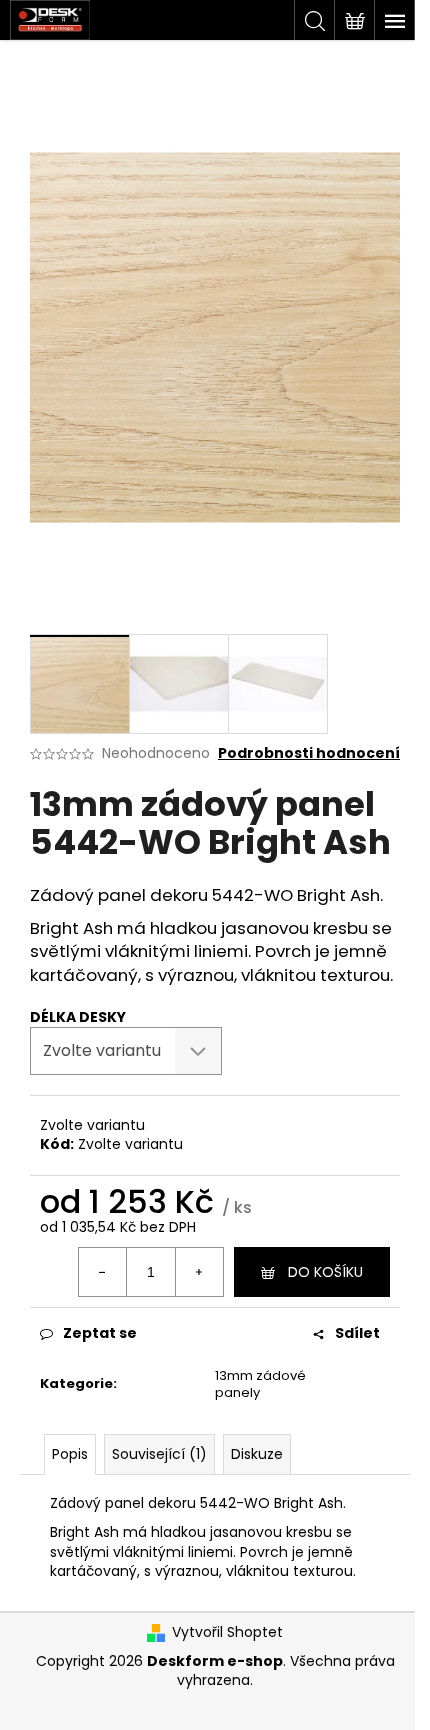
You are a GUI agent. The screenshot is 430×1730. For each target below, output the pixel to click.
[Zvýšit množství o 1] (199, 1272)
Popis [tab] (70, 1454)
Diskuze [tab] (257, 1454)
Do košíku (325, 1272)
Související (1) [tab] (159, 1454)
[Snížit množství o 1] (103, 1272)
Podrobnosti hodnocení (309, 753)
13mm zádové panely (260, 1384)
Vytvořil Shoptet (227, 1632)
